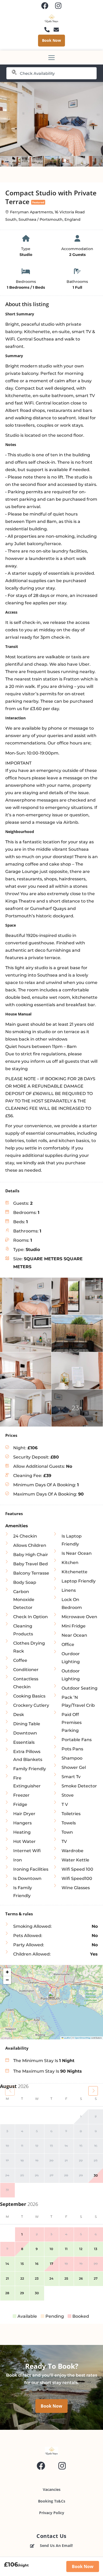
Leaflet (67, 2038)
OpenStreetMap (83, 2038)
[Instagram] (58, 6)
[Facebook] (45, 6)
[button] (52, 1997)
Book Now (83, 2566)
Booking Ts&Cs (52, 2501)
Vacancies (52, 2489)
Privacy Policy (52, 2513)
